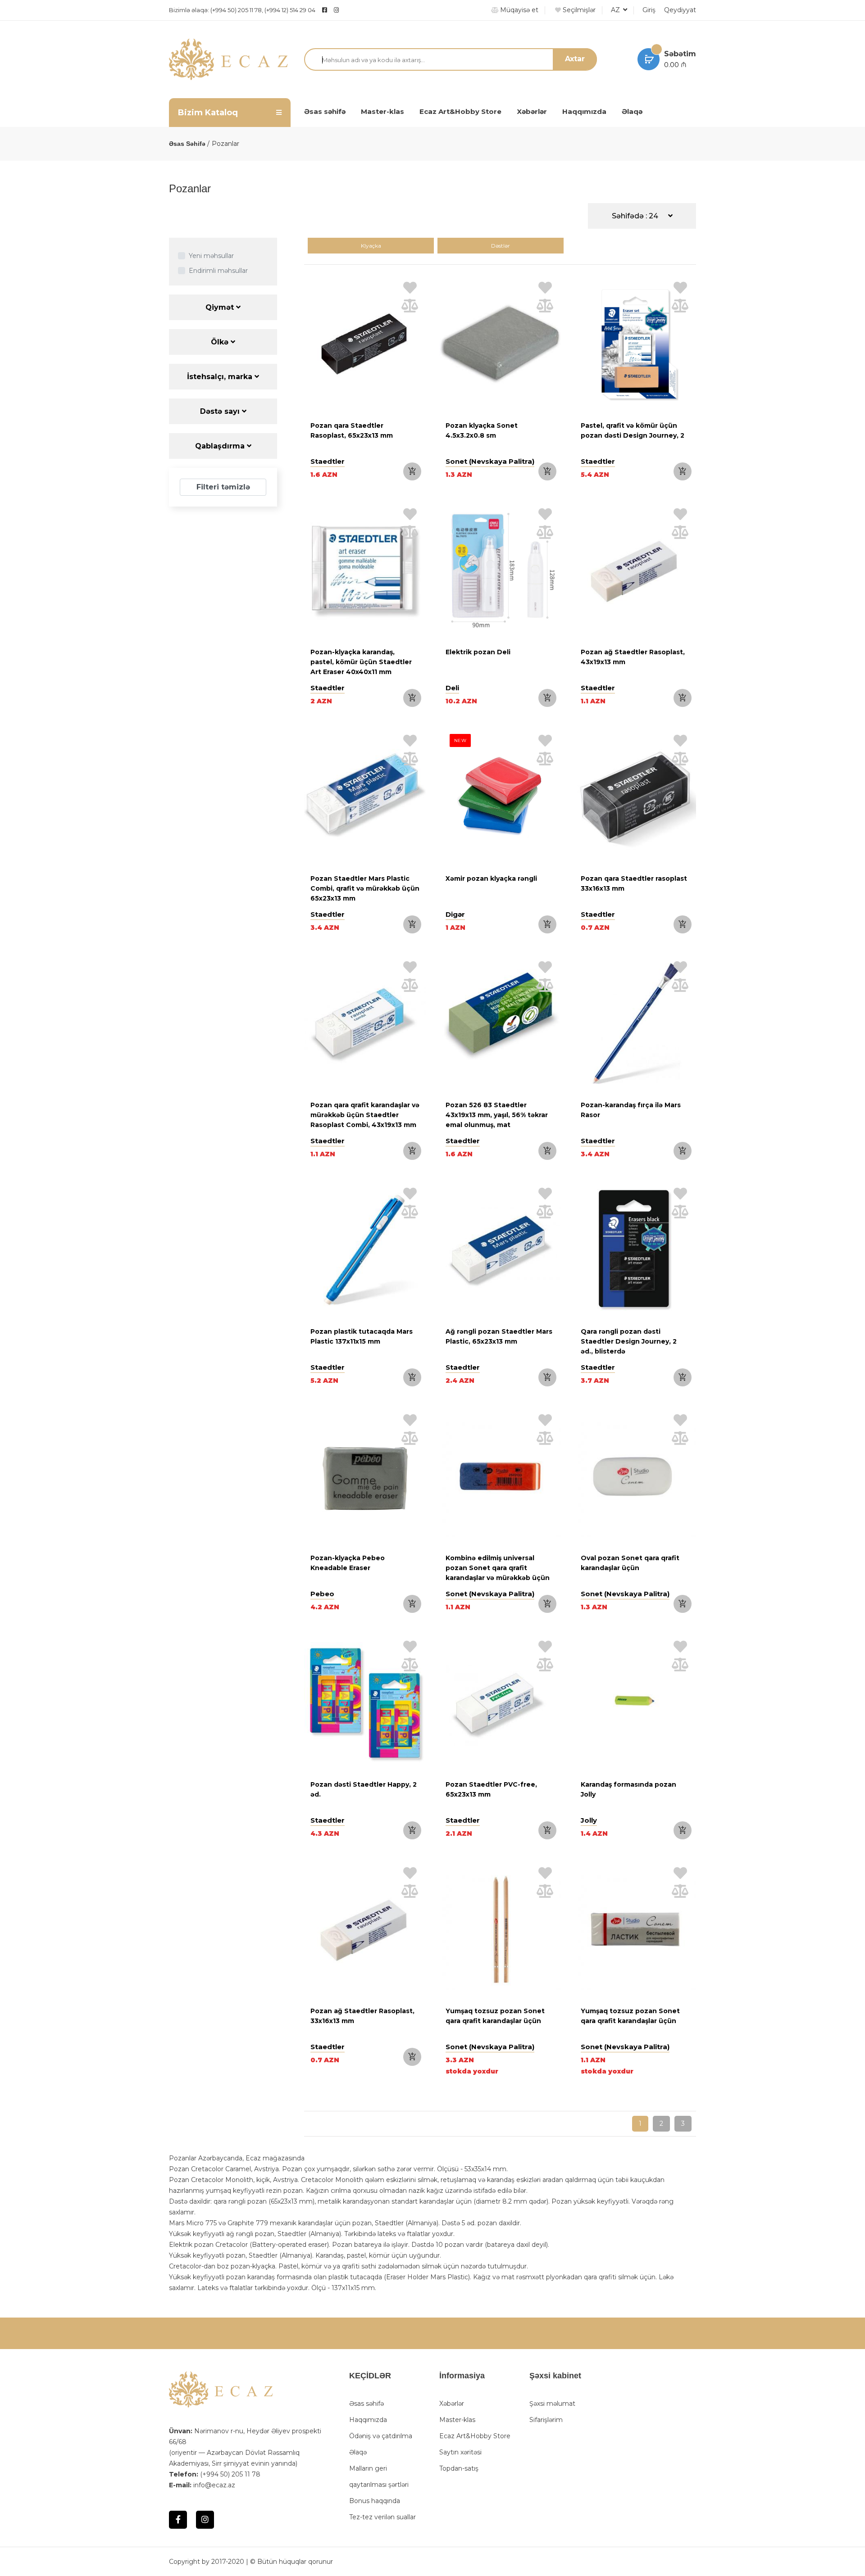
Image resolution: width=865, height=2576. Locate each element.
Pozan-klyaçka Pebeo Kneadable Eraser (348, 1563)
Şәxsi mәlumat (552, 2404)
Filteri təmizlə (223, 487)
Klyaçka (371, 246)
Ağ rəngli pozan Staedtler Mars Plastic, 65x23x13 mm (499, 1336)
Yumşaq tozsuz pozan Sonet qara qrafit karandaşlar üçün (495, 2016)
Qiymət (221, 307)
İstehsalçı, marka (221, 377)
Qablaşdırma (221, 446)
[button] (313, 572)
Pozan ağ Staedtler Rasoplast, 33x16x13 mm (362, 2016)
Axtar (575, 59)
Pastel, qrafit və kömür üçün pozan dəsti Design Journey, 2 (633, 430)
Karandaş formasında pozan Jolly (628, 1789)
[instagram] (359, 10)
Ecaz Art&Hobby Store (460, 111)
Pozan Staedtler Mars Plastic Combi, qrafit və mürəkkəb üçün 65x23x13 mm (365, 888)
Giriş (649, 10)
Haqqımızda (584, 111)
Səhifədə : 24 (636, 216)
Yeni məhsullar (211, 256)
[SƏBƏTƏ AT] (412, 471)
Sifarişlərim (546, 2420)
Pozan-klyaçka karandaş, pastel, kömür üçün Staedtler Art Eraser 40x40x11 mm (361, 662)
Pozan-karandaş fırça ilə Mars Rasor (631, 1110)
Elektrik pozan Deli (478, 652)
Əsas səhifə (325, 111)
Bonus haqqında (375, 2501)
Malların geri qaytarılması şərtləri (379, 2476)
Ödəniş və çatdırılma (381, 2436)
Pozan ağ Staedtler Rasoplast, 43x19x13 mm (633, 657)
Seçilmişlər (578, 10)
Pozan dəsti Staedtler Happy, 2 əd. (364, 1789)
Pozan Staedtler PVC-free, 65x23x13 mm (491, 1789)
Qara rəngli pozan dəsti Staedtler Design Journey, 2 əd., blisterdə (629, 1341)
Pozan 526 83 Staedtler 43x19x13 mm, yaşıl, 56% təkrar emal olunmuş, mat (497, 1115)
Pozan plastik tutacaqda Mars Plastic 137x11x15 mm (362, 1336)
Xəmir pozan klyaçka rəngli (491, 878)
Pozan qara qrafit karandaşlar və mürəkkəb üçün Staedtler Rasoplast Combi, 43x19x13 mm (365, 1115)
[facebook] (325, 10)
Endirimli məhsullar (218, 271)
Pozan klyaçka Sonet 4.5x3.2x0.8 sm (482, 430)
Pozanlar (225, 144)
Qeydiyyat (680, 10)
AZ (616, 10)
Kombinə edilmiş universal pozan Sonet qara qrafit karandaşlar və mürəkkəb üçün (498, 1568)
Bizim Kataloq (208, 113)
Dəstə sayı (221, 411)
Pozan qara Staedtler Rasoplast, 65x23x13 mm (352, 430)
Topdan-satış (459, 2468)
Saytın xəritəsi (460, 2452)
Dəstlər (501, 246)
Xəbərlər (532, 111)
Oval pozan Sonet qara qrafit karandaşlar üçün (630, 1563)
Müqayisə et (518, 10)
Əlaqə (632, 111)
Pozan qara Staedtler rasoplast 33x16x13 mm (634, 883)
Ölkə (221, 342)
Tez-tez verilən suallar (382, 2517)
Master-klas (382, 111)
